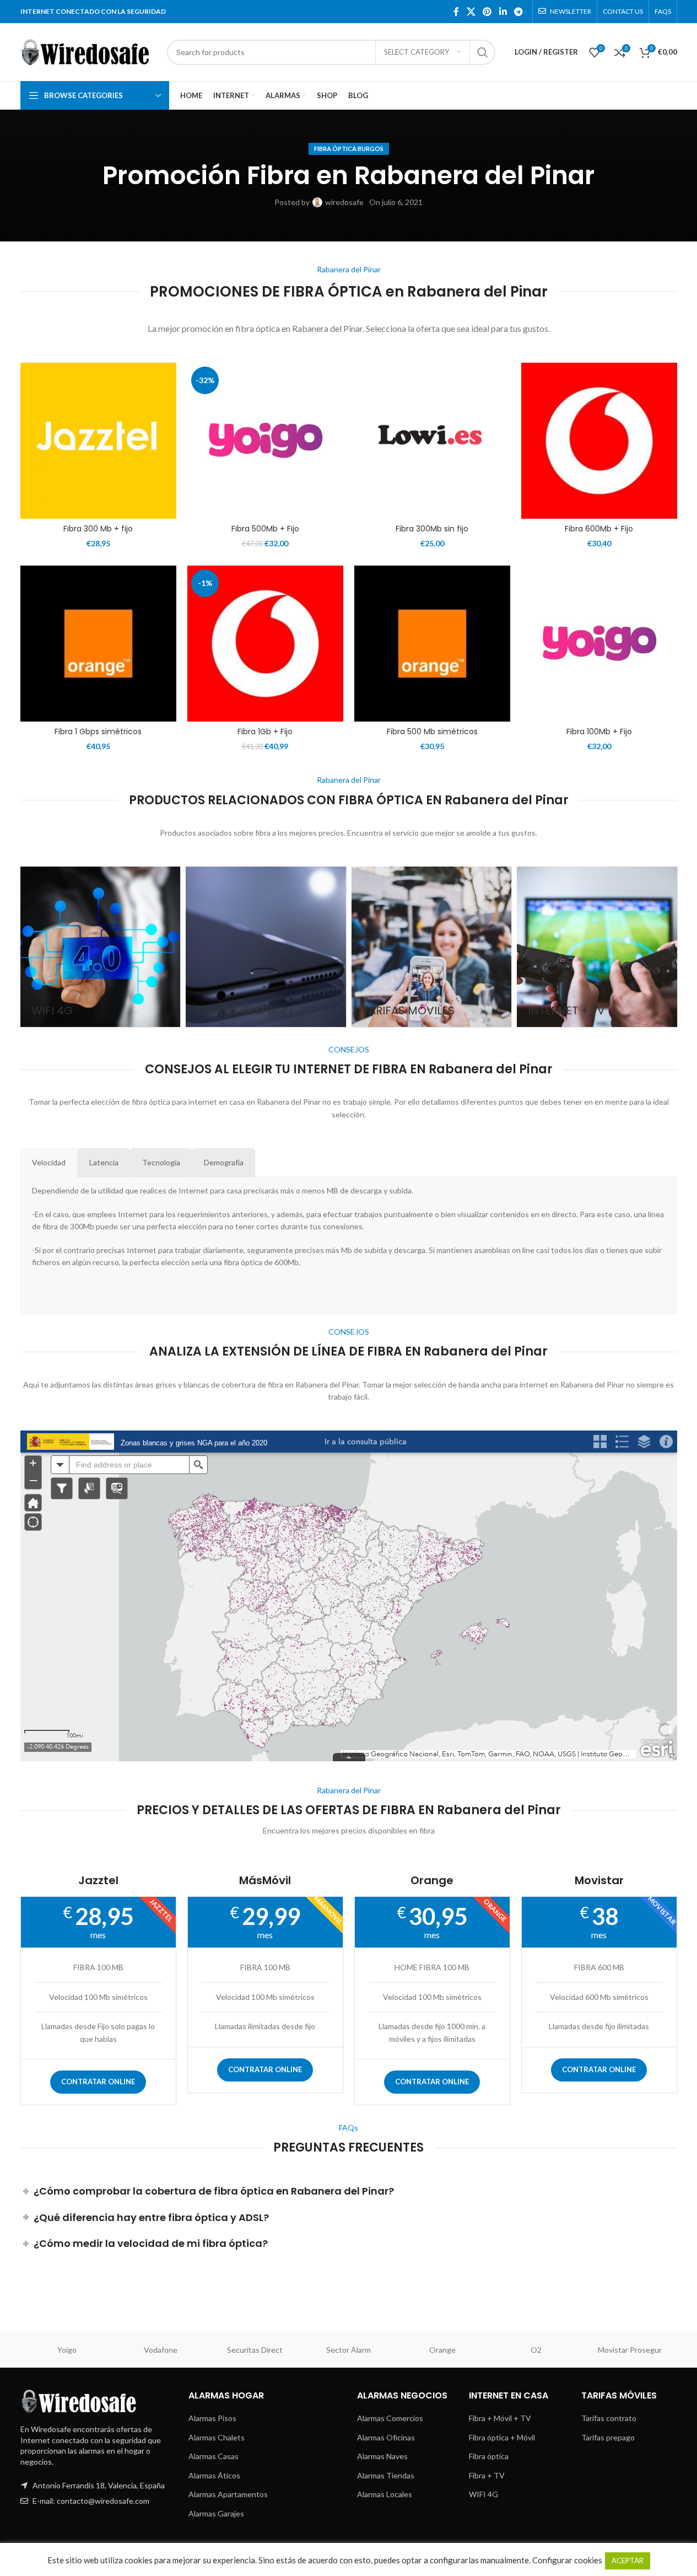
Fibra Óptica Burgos (349, 149)
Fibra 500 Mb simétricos (432, 732)
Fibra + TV (487, 2475)
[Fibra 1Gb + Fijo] (265, 644)
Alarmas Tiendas (386, 2475)
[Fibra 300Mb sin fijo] (432, 441)
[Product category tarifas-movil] (432, 947)
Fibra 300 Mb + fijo (98, 529)
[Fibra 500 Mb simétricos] (432, 644)
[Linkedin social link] (503, 12)
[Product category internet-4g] (101, 947)
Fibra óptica (489, 2456)
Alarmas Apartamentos (228, 2494)
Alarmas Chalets (217, 2437)
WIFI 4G (483, 2494)
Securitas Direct (255, 2350)
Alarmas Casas (214, 2456)
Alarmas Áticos (214, 2475)
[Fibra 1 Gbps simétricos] (98, 644)
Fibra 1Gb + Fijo (265, 732)
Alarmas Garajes (216, 2513)
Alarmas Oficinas (386, 2437)
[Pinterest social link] (487, 12)
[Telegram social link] (518, 12)
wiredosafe (344, 202)
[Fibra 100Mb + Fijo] (599, 644)
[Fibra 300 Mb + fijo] (98, 441)
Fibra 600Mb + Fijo (599, 529)
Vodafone (161, 2350)
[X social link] (471, 12)
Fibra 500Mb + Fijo (265, 529)
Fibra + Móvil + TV (500, 2418)
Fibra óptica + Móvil (502, 2437)
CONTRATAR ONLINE (98, 2082)
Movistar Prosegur (630, 2350)
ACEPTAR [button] (628, 2561)
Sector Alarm (348, 2350)
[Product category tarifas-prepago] (266, 947)
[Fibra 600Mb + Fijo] (599, 441)
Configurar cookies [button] (567, 2560)
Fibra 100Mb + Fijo (599, 732)
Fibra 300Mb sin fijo (432, 529)
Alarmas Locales (385, 2494)
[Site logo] (88, 51)
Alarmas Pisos (212, 2418)
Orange (442, 2350)
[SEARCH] (483, 52)
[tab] (49, 1163)
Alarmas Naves (382, 2456)
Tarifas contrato (609, 2418)
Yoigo (67, 2350)
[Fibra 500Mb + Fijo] (265, 441)
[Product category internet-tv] (597, 947)
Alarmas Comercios (390, 2418)
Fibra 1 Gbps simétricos (98, 732)
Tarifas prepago (608, 2437)
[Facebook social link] (456, 12)
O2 (536, 2350)
